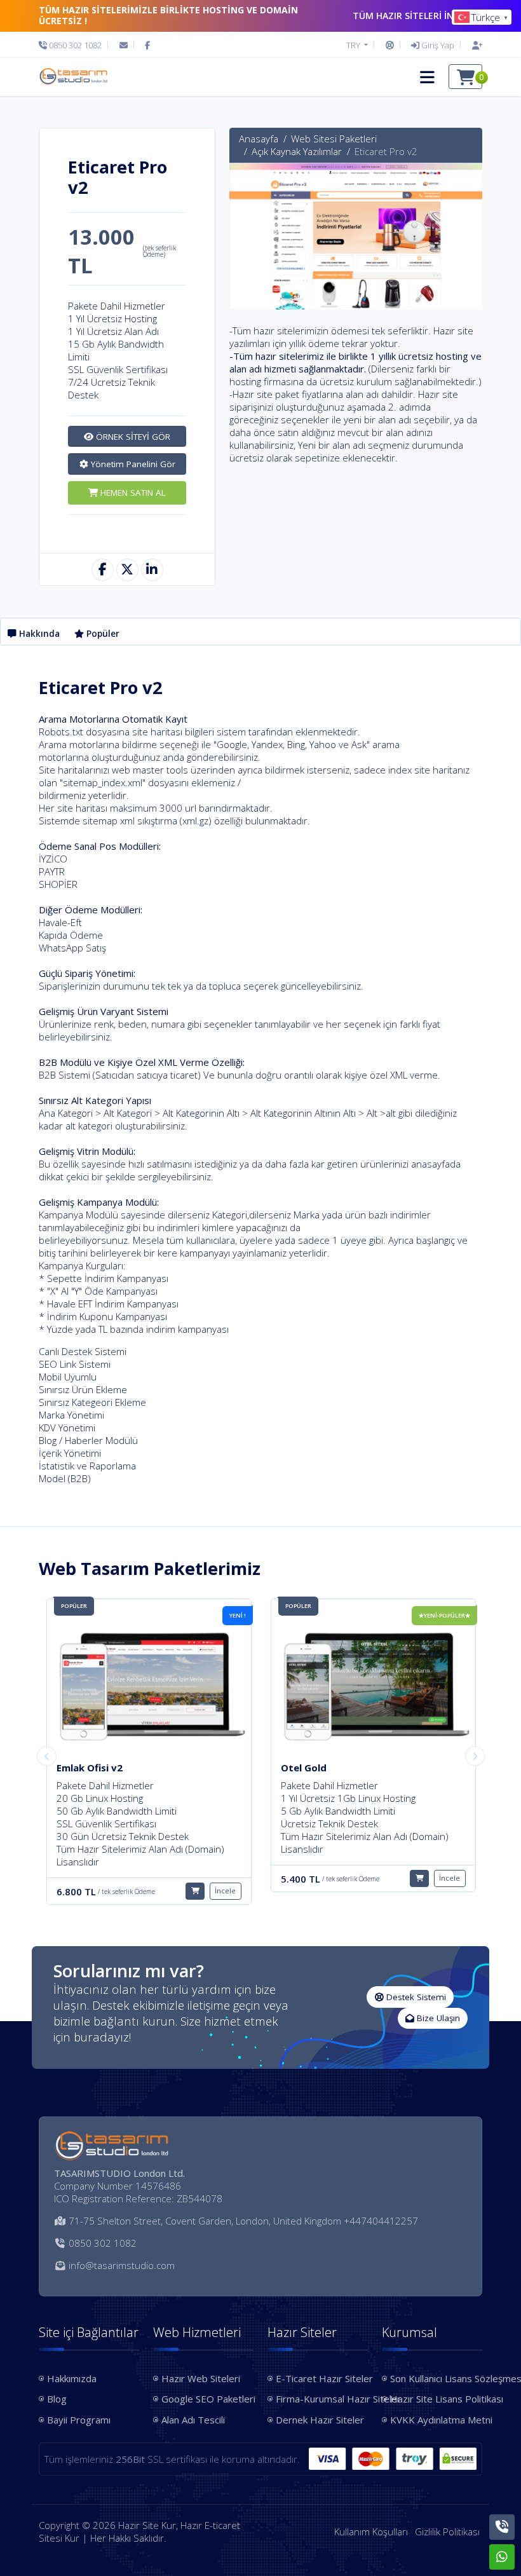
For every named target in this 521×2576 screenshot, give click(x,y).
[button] (427, 77)
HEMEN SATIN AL (132, 493)
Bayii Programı (79, 2420)
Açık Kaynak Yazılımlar (297, 151)
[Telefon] (502, 2527)
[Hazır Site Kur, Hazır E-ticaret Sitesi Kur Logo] (73, 77)
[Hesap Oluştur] (474, 45)
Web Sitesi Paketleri (334, 139)
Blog (57, 2399)
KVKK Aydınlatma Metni (436, 2420)
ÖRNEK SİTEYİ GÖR (132, 437)
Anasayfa (259, 139)
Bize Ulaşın (437, 2018)
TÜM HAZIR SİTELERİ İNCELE (413, 16)
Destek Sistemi (415, 1997)
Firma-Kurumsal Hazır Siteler (322, 2399)
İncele (225, 1878)
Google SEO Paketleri (207, 2399)
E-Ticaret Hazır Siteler (322, 2378)
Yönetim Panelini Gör (132, 464)
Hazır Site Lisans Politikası (436, 2399)
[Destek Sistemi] (390, 45)
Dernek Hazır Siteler (320, 2420)
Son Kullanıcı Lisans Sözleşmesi (436, 2378)
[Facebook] (147, 45)
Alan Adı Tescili (193, 2420)
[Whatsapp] (502, 2557)
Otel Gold (79, 1768)
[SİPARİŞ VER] (195, 1878)
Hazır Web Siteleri (201, 2378)
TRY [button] (354, 45)
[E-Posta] (124, 45)
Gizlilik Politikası (447, 2532)
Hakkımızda (72, 2378)
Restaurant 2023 (321, 1768)
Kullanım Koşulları (371, 2532)
